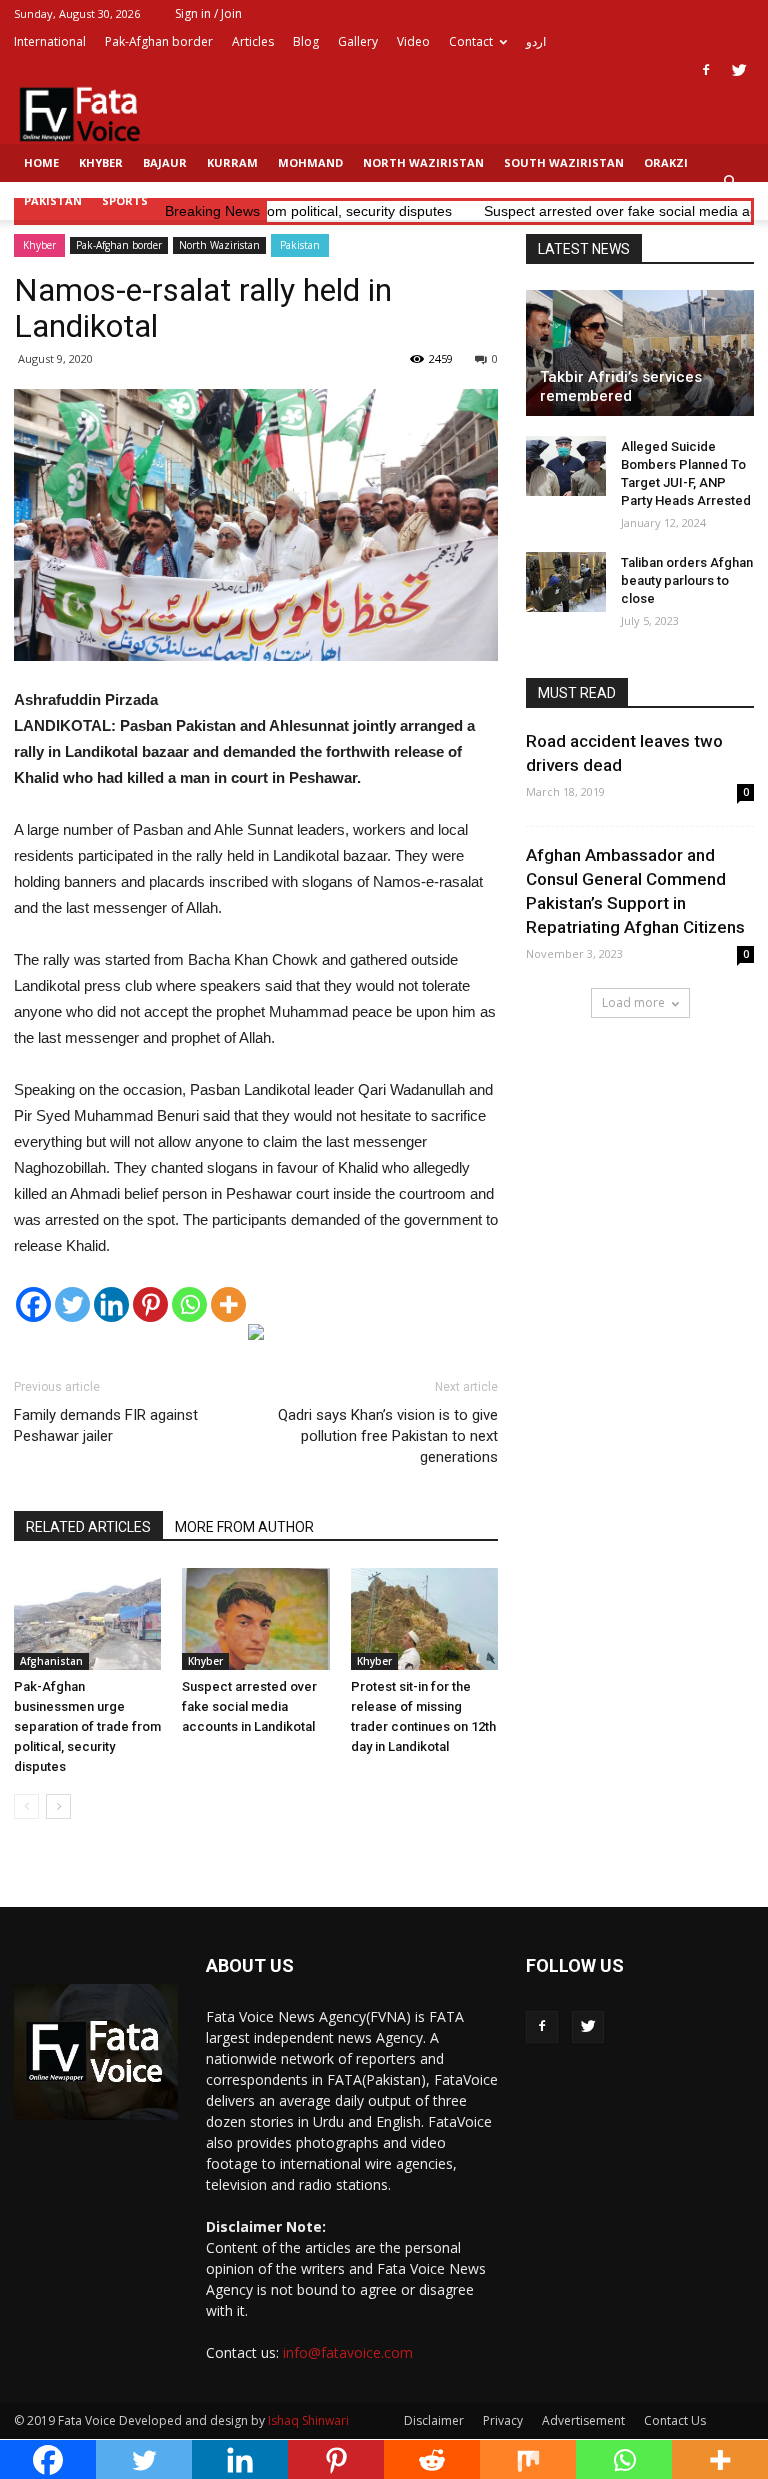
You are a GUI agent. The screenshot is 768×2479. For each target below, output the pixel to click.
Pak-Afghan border (159, 41)
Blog (306, 41)
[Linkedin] (111, 1304)
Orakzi (666, 162)
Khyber (101, 162)
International (50, 41)
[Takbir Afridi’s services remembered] (640, 353)
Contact (471, 41)
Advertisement (583, 2420)
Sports (125, 200)
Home (41, 162)
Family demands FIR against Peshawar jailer (106, 1425)
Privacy (503, 2420)
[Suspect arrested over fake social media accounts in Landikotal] (255, 1618)
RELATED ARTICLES (88, 1527)
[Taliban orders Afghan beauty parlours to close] (566, 582)
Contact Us (675, 2420)
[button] (730, 182)
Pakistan (53, 200)
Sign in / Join (208, 13)
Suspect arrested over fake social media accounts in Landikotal (249, 1706)
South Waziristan (564, 162)
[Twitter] (739, 70)
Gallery (358, 41)
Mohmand (310, 162)
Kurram (232, 162)
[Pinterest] (150, 1304)
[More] (228, 1304)
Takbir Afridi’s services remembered (621, 386)
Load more (633, 1002)
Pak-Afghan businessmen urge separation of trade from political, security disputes (87, 1726)
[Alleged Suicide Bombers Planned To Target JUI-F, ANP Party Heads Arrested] (566, 466)
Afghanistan (51, 1661)
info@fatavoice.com (348, 2352)
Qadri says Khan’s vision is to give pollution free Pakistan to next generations (388, 1436)
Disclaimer (434, 2420)
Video (413, 41)
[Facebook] (706, 70)
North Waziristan (423, 162)
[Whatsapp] (189, 1304)
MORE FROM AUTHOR (244, 1527)
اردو (536, 41)
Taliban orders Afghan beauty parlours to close (687, 580)
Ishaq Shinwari (308, 2420)
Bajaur (165, 162)
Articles (253, 41)
